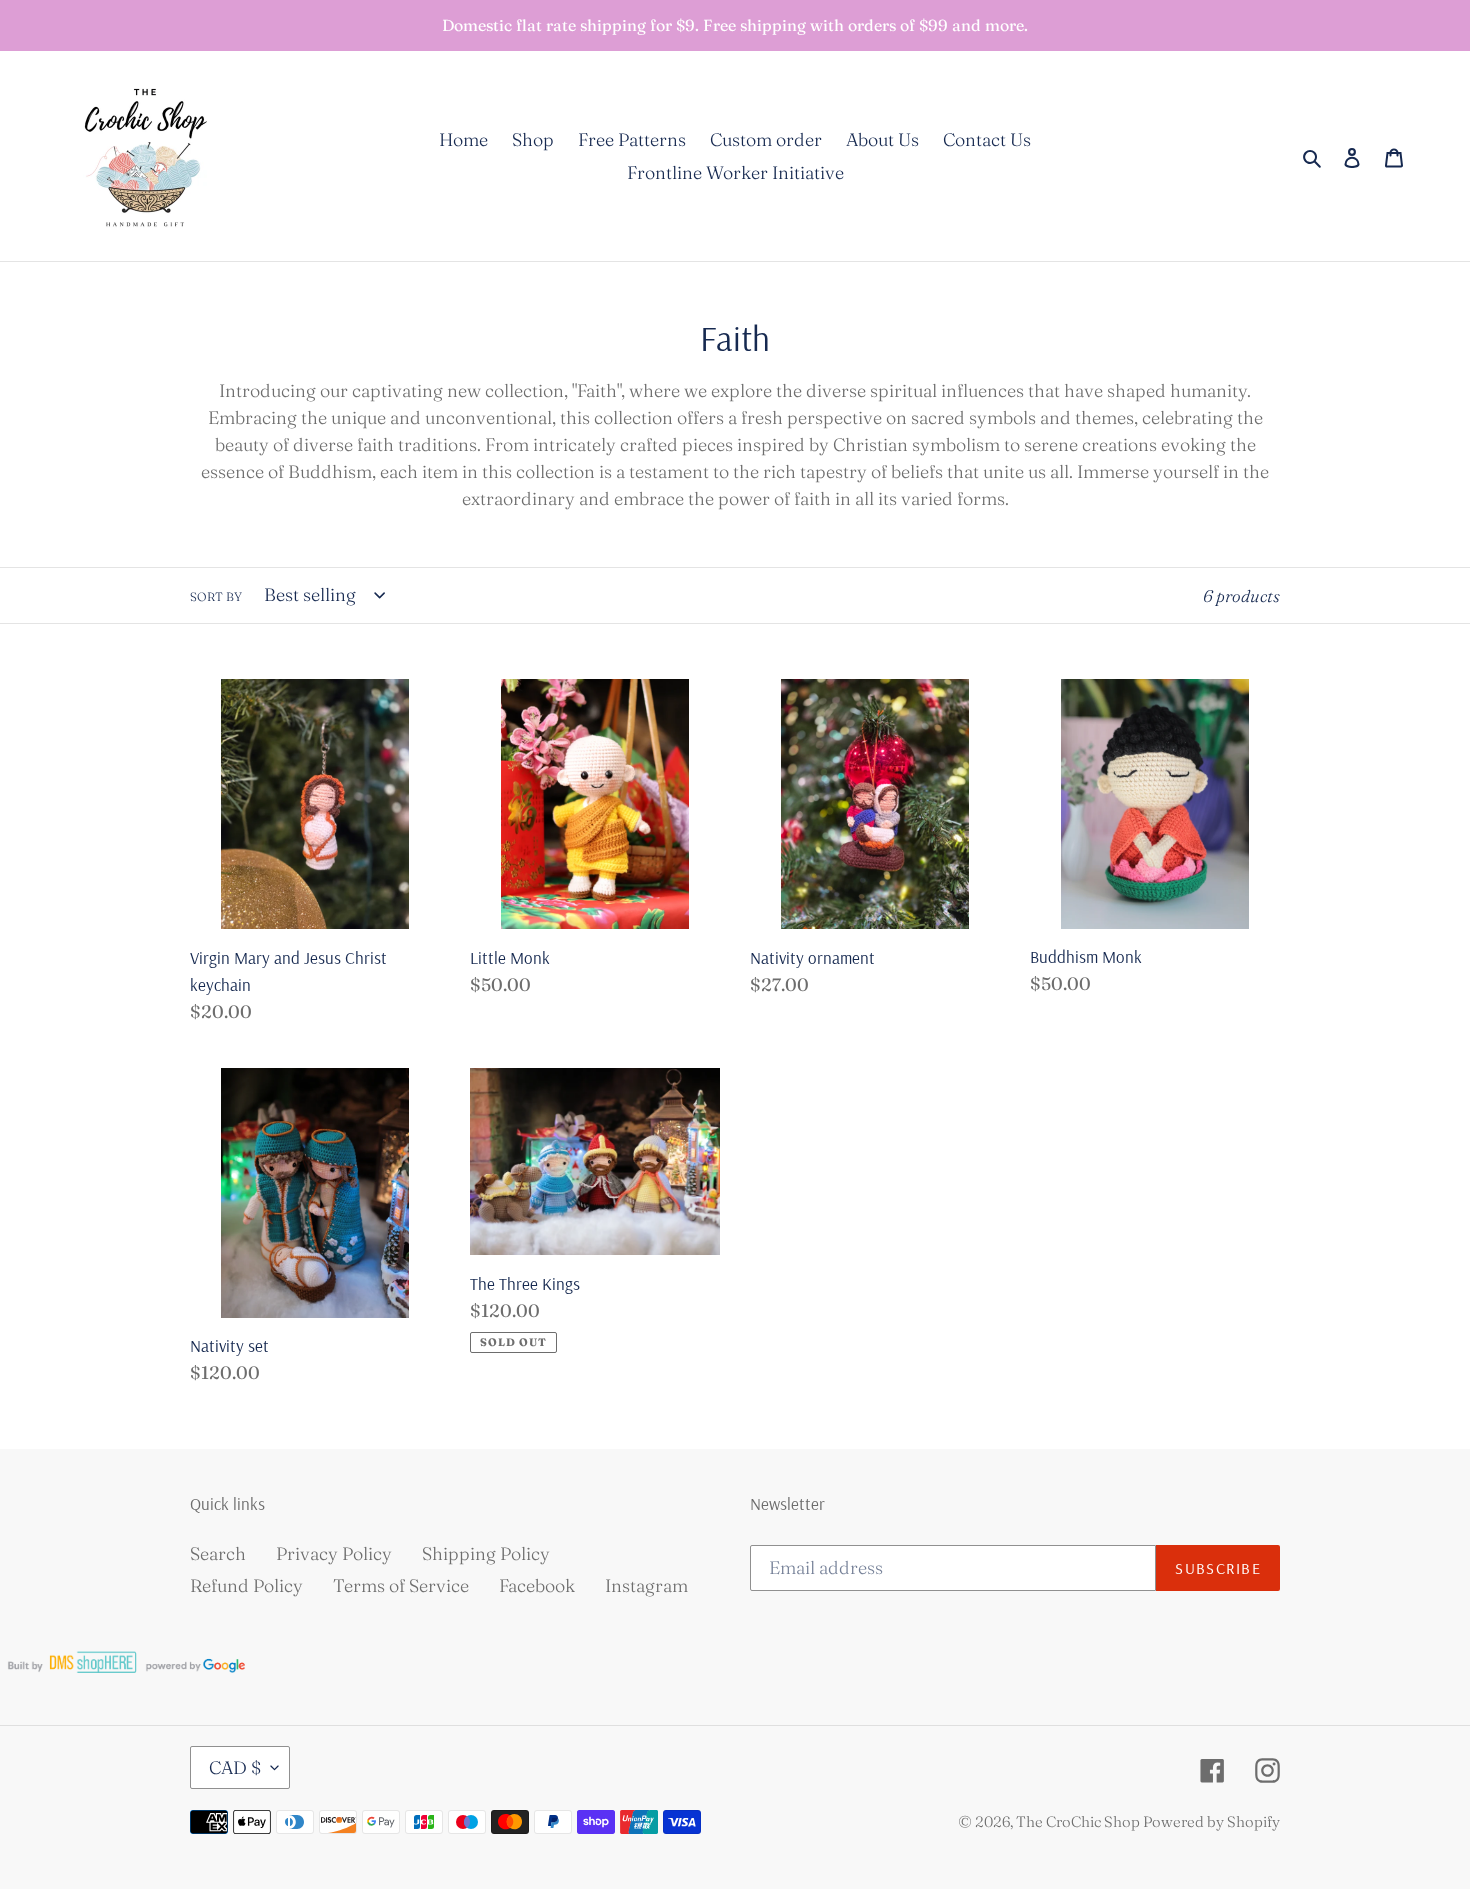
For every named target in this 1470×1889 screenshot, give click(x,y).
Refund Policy (246, 1585)
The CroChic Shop (1079, 1821)
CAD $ (235, 1767)
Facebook (537, 1585)
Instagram (646, 1585)
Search (218, 1553)
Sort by (216, 596)
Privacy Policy (334, 1553)
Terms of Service (401, 1585)
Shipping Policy (486, 1553)
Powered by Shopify (1211, 1821)
